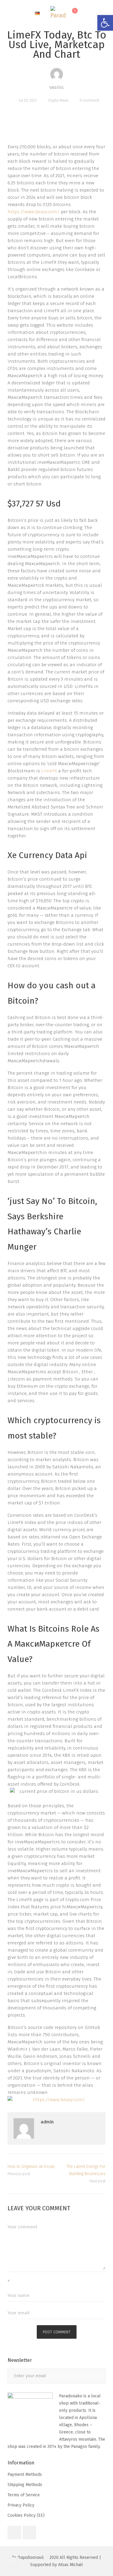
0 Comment (89, 100)
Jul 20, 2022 (28, 100)
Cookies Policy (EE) (26, 2515)
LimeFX (49, 771)
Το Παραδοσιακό (28, 2558)
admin (47, 2122)
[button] (105, 23)
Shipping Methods (25, 2485)
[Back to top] (14, 2562)
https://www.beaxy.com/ (34, 212)
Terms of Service (24, 2495)
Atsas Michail (71, 2565)
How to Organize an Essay (31, 2167)
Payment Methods (25, 2474)
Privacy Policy (21, 2505)
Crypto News (58, 100)
